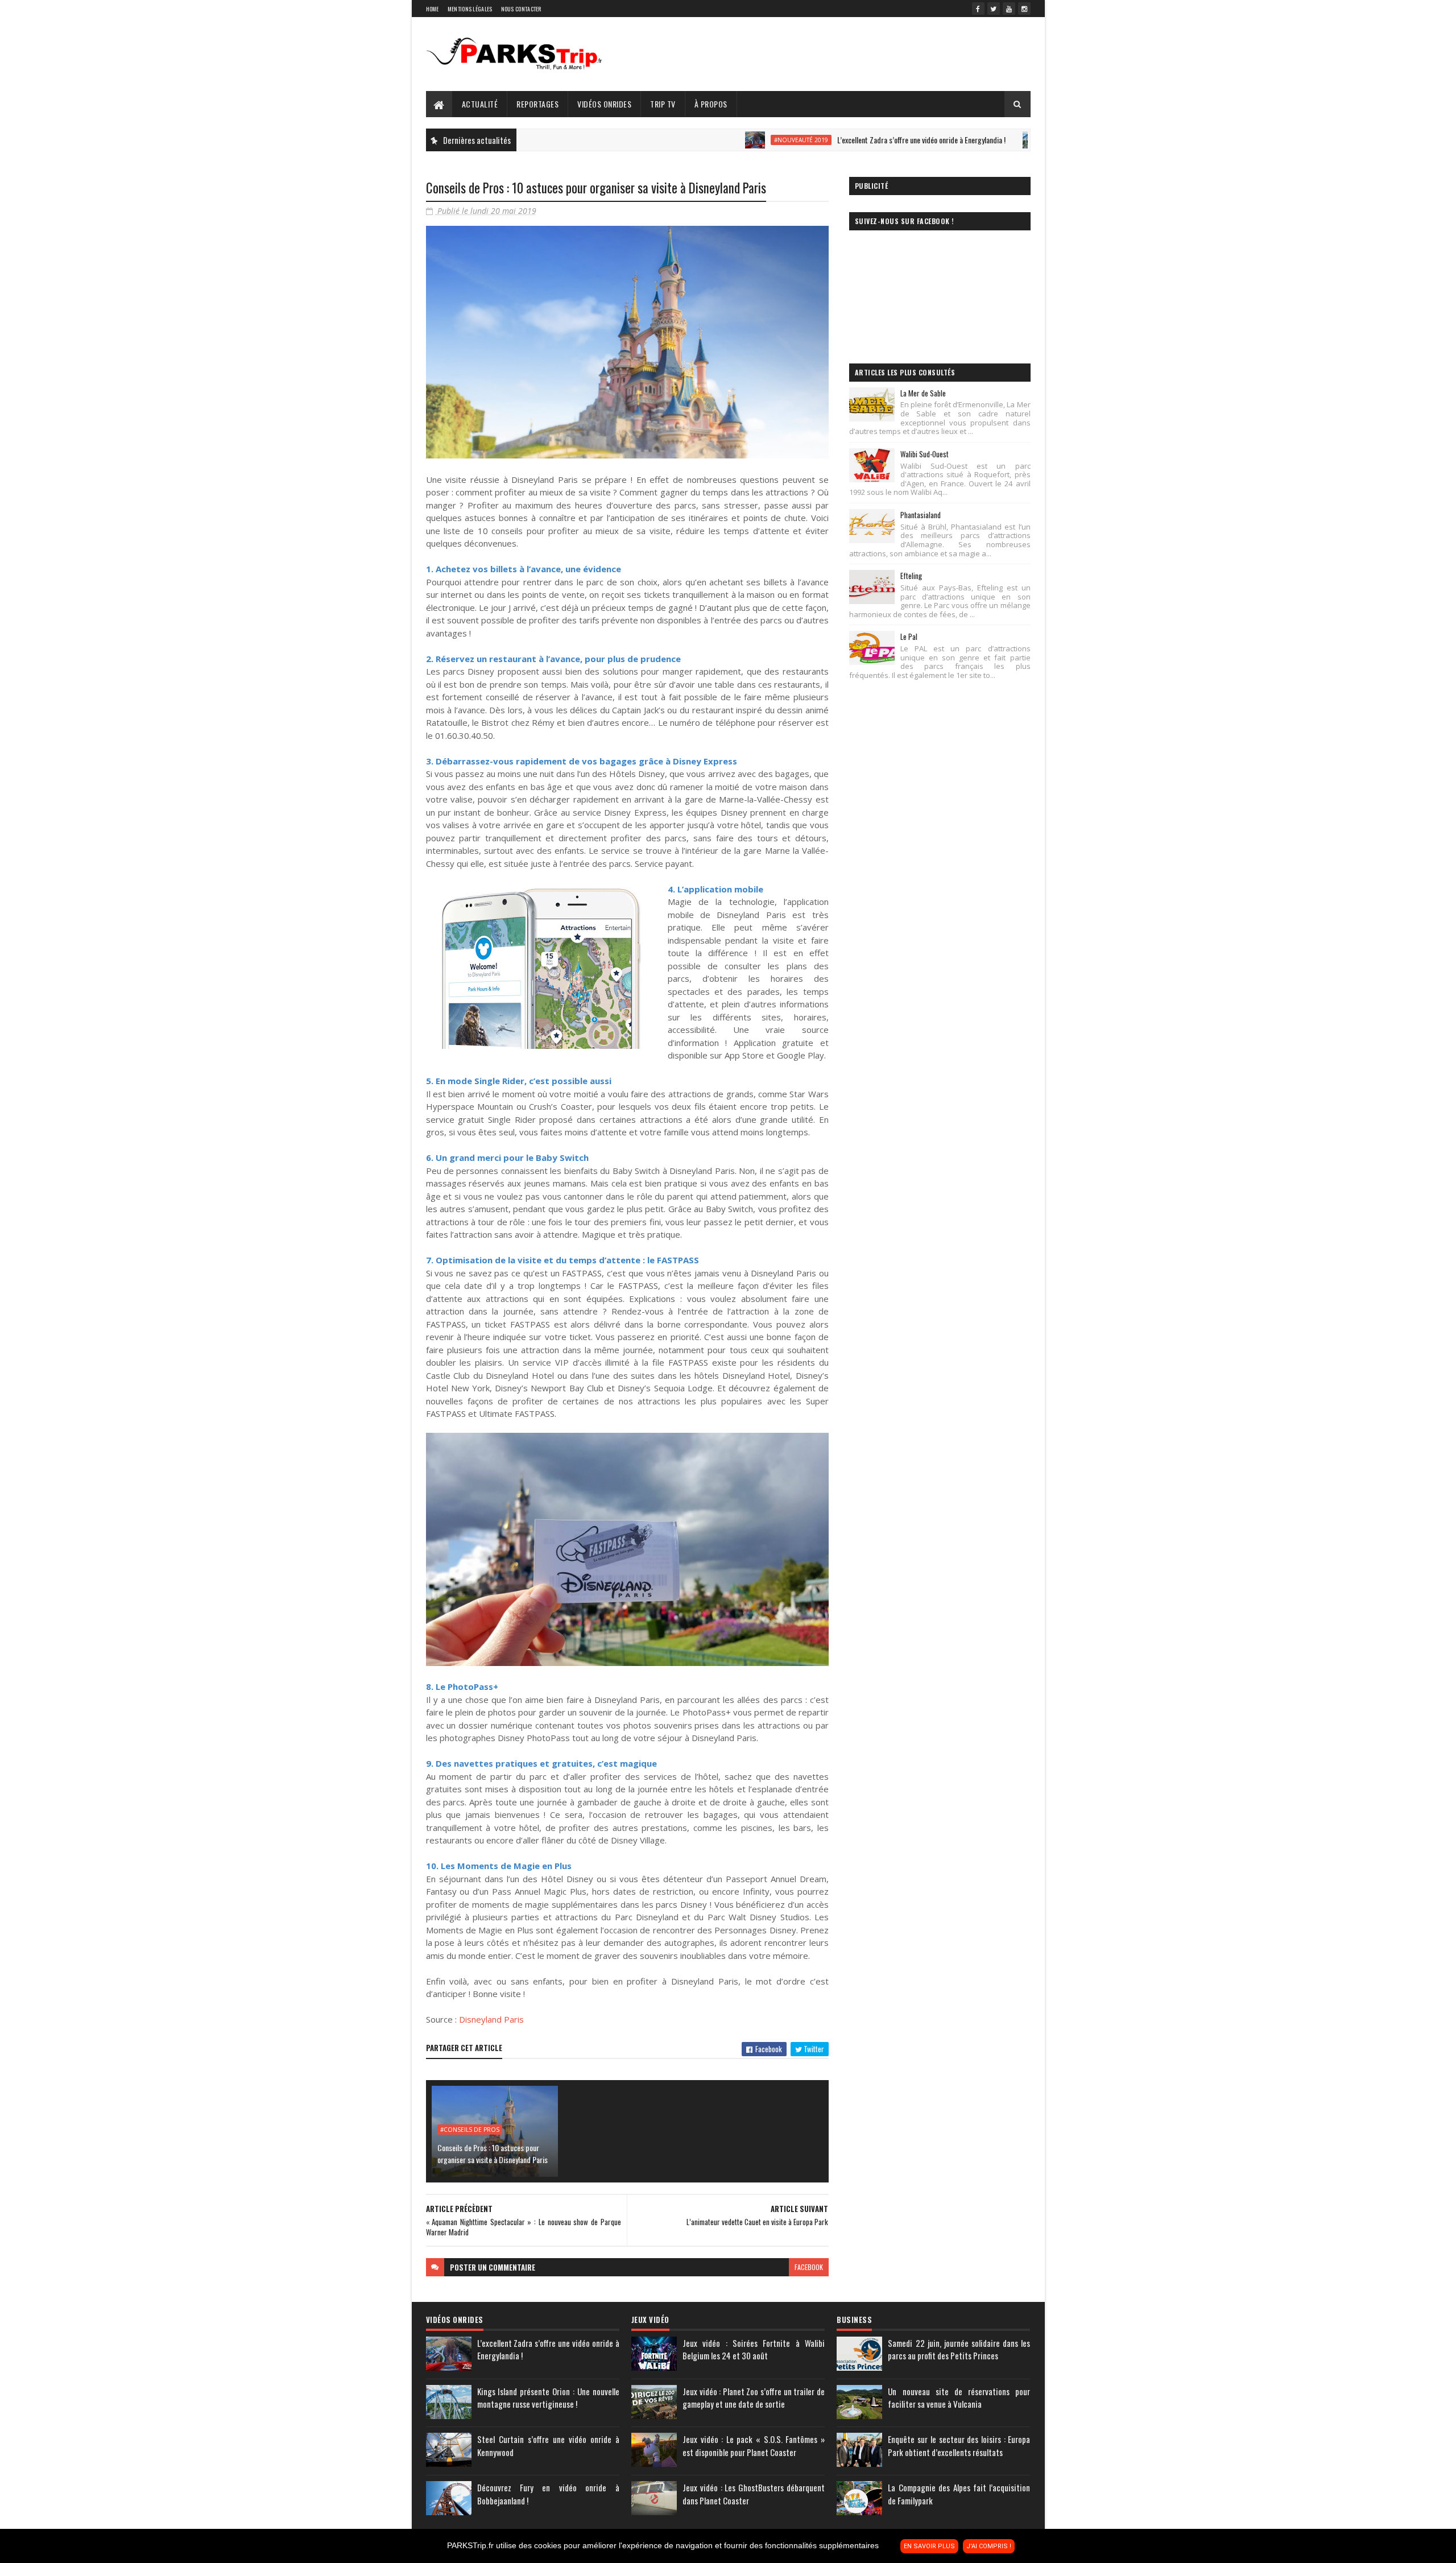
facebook (809, 2267)
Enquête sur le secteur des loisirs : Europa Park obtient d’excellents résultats (959, 2446)
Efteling (911, 576)
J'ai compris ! (989, 2546)
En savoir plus (929, 2546)
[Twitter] (994, 9)
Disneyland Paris (491, 2019)
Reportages (537, 104)
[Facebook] (978, 9)
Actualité (480, 104)
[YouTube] (1009, 9)
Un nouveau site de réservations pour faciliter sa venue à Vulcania (959, 2398)
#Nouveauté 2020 (993, 140)
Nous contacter (521, 9)
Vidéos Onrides (604, 104)
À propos (711, 104)
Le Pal (909, 636)
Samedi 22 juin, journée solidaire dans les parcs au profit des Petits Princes (959, 2349)
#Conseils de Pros (470, 2130)
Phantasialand (921, 515)
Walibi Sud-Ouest (925, 454)
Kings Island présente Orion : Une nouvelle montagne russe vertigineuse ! (548, 2398)
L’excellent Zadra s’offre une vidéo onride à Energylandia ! (836, 140)
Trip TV (663, 104)
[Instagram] (1024, 9)
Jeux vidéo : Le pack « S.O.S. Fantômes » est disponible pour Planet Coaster (754, 2446)
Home (433, 9)
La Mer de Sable (923, 393)
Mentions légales (470, 9)
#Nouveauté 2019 (716, 140)
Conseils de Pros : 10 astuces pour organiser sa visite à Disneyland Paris (493, 2153)
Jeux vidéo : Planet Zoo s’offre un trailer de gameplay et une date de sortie (754, 2398)
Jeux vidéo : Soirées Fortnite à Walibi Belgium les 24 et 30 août (754, 2349)
